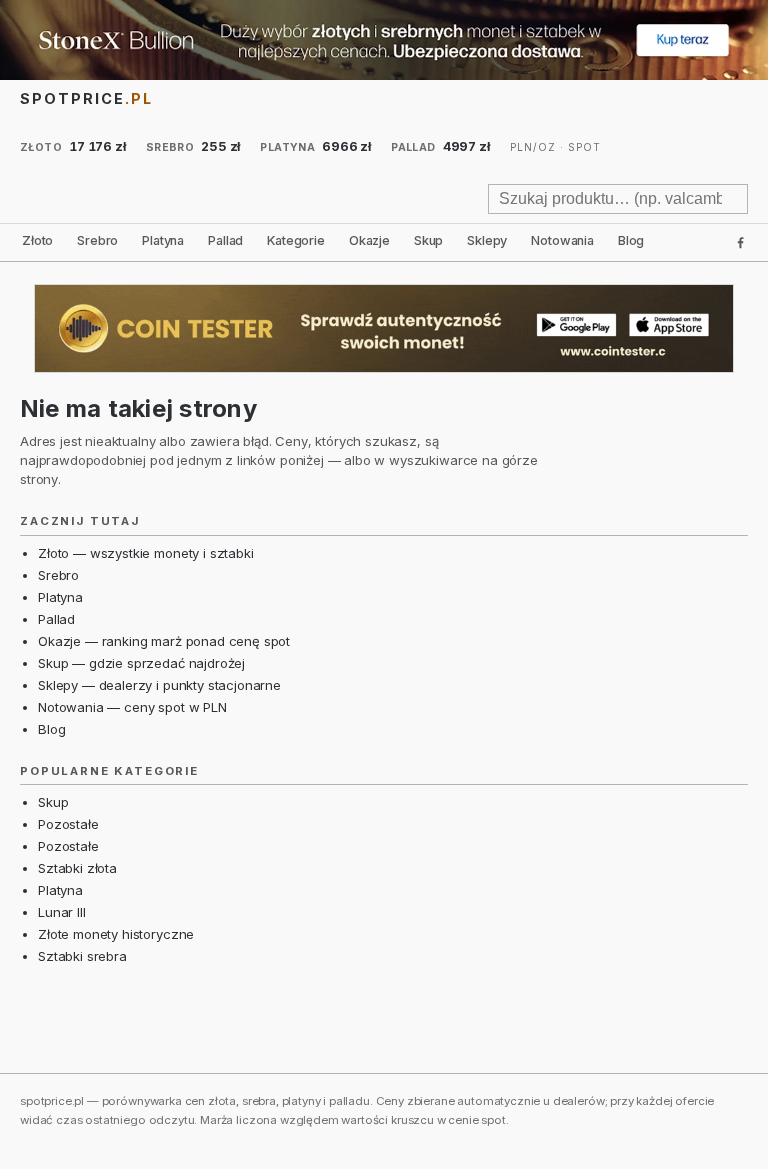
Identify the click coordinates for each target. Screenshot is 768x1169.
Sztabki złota (77, 868)
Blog (631, 240)
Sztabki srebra (82, 956)
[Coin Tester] (384, 328)
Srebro (97, 240)
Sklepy (487, 240)
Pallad (225, 240)
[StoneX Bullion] (384, 40)
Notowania (562, 240)
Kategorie (296, 240)
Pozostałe (68, 824)
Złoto (37, 240)
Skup (428, 240)
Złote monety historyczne (116, 934)
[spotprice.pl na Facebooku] (740, 242)
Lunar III (62, 912)
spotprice (86, 98)
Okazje (369, 240)
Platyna (163, 240)
